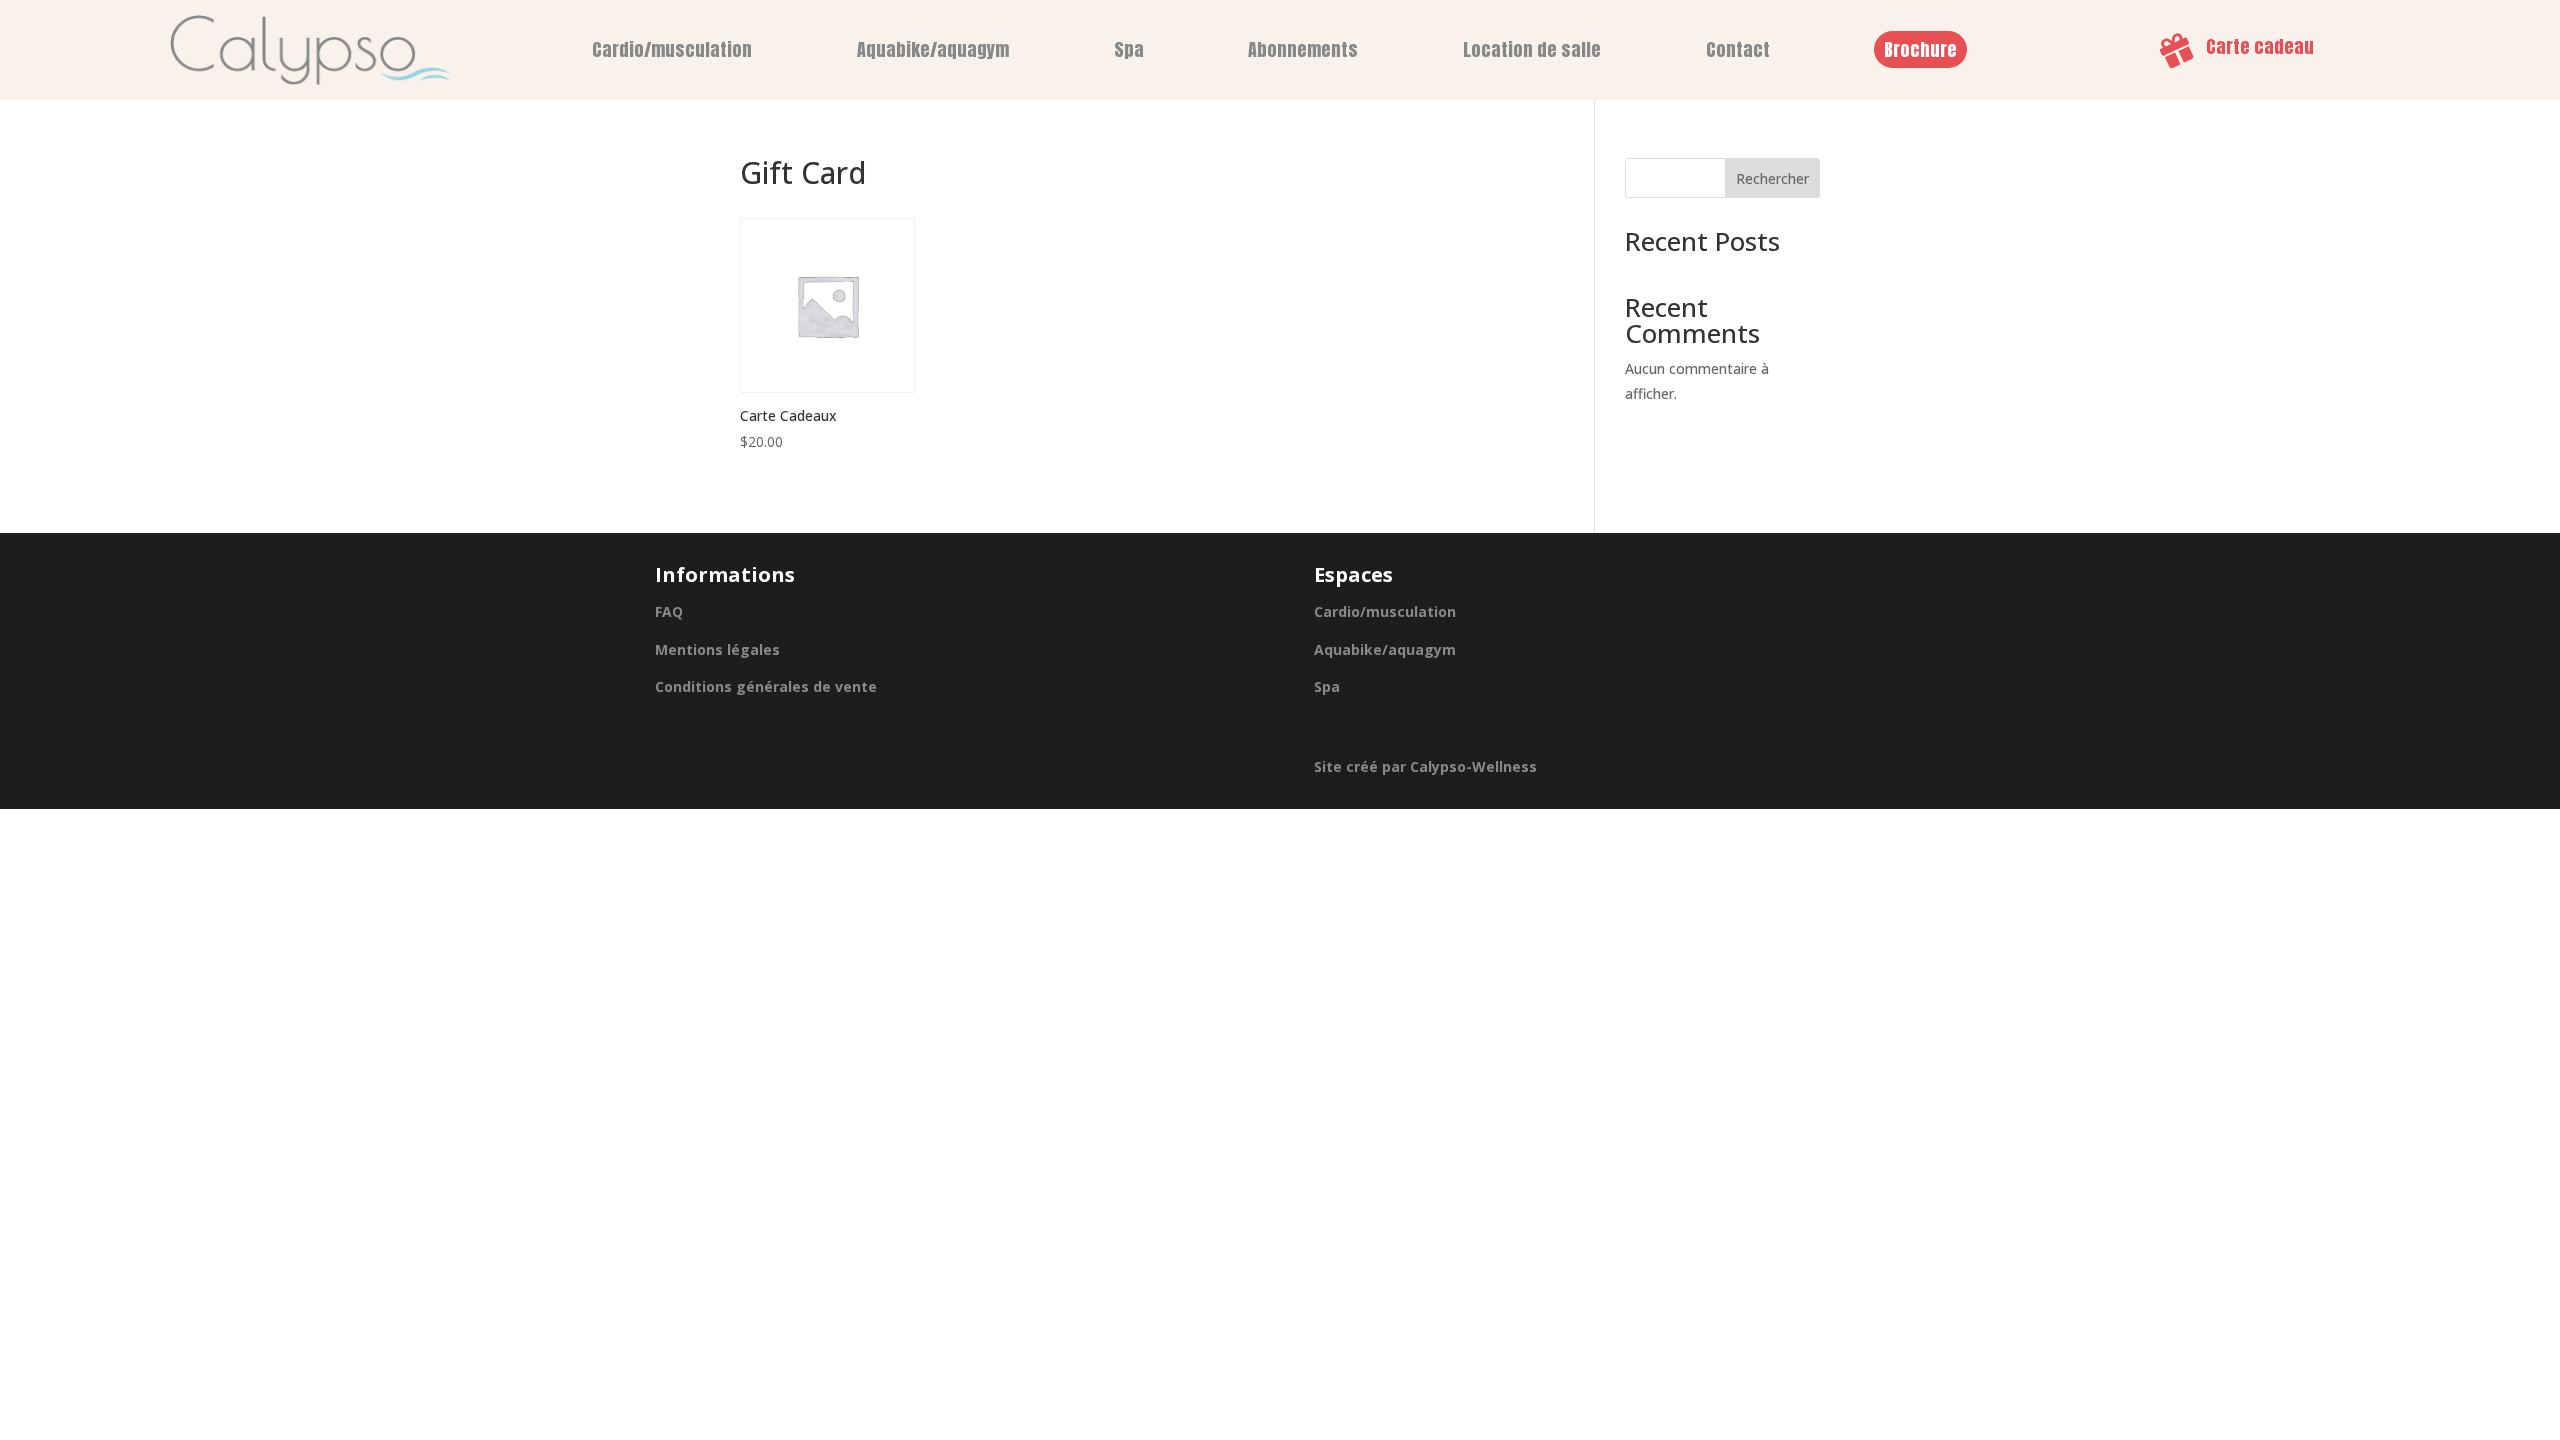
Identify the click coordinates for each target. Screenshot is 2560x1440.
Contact (1738, 49)
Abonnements (1303, 49)
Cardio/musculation (672, 49)
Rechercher (1772, 178)
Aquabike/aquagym (933, 49)
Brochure (1920, 49)
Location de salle (1532, 49)
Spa (1129, 49)
